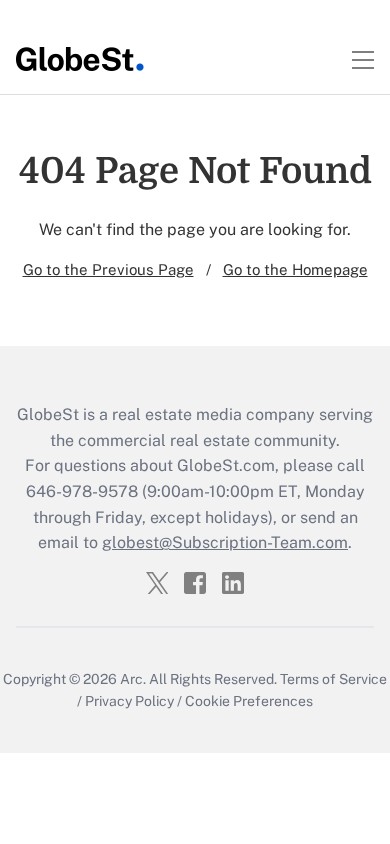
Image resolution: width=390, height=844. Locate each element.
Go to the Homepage (295, 269)
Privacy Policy (129, 701)
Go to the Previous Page (108, 269)
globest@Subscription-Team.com (225, 542)
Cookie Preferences (249, 701)
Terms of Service (333, 679)
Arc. (133, 679)
